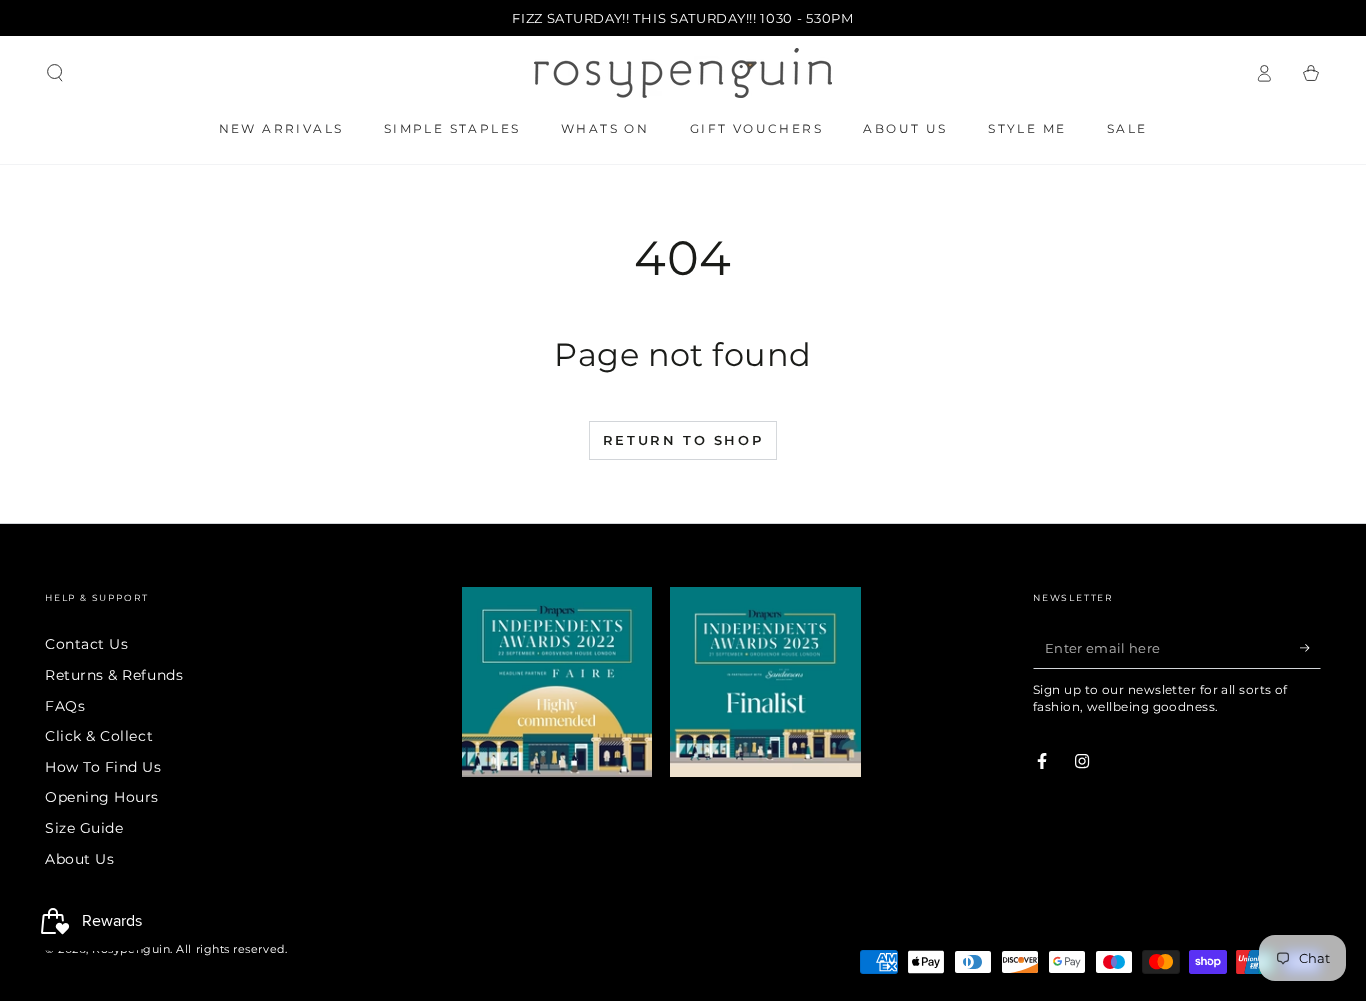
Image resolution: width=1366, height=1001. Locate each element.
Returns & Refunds (114, 675)
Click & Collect (99, 736)
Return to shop (683, 440)
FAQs (65, 706)
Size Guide (84, 828)
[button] (55, 73)
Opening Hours (102, 797)
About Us (79, 859)
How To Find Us (103, 767)
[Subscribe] (1310, 648)
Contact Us (86, 644)
